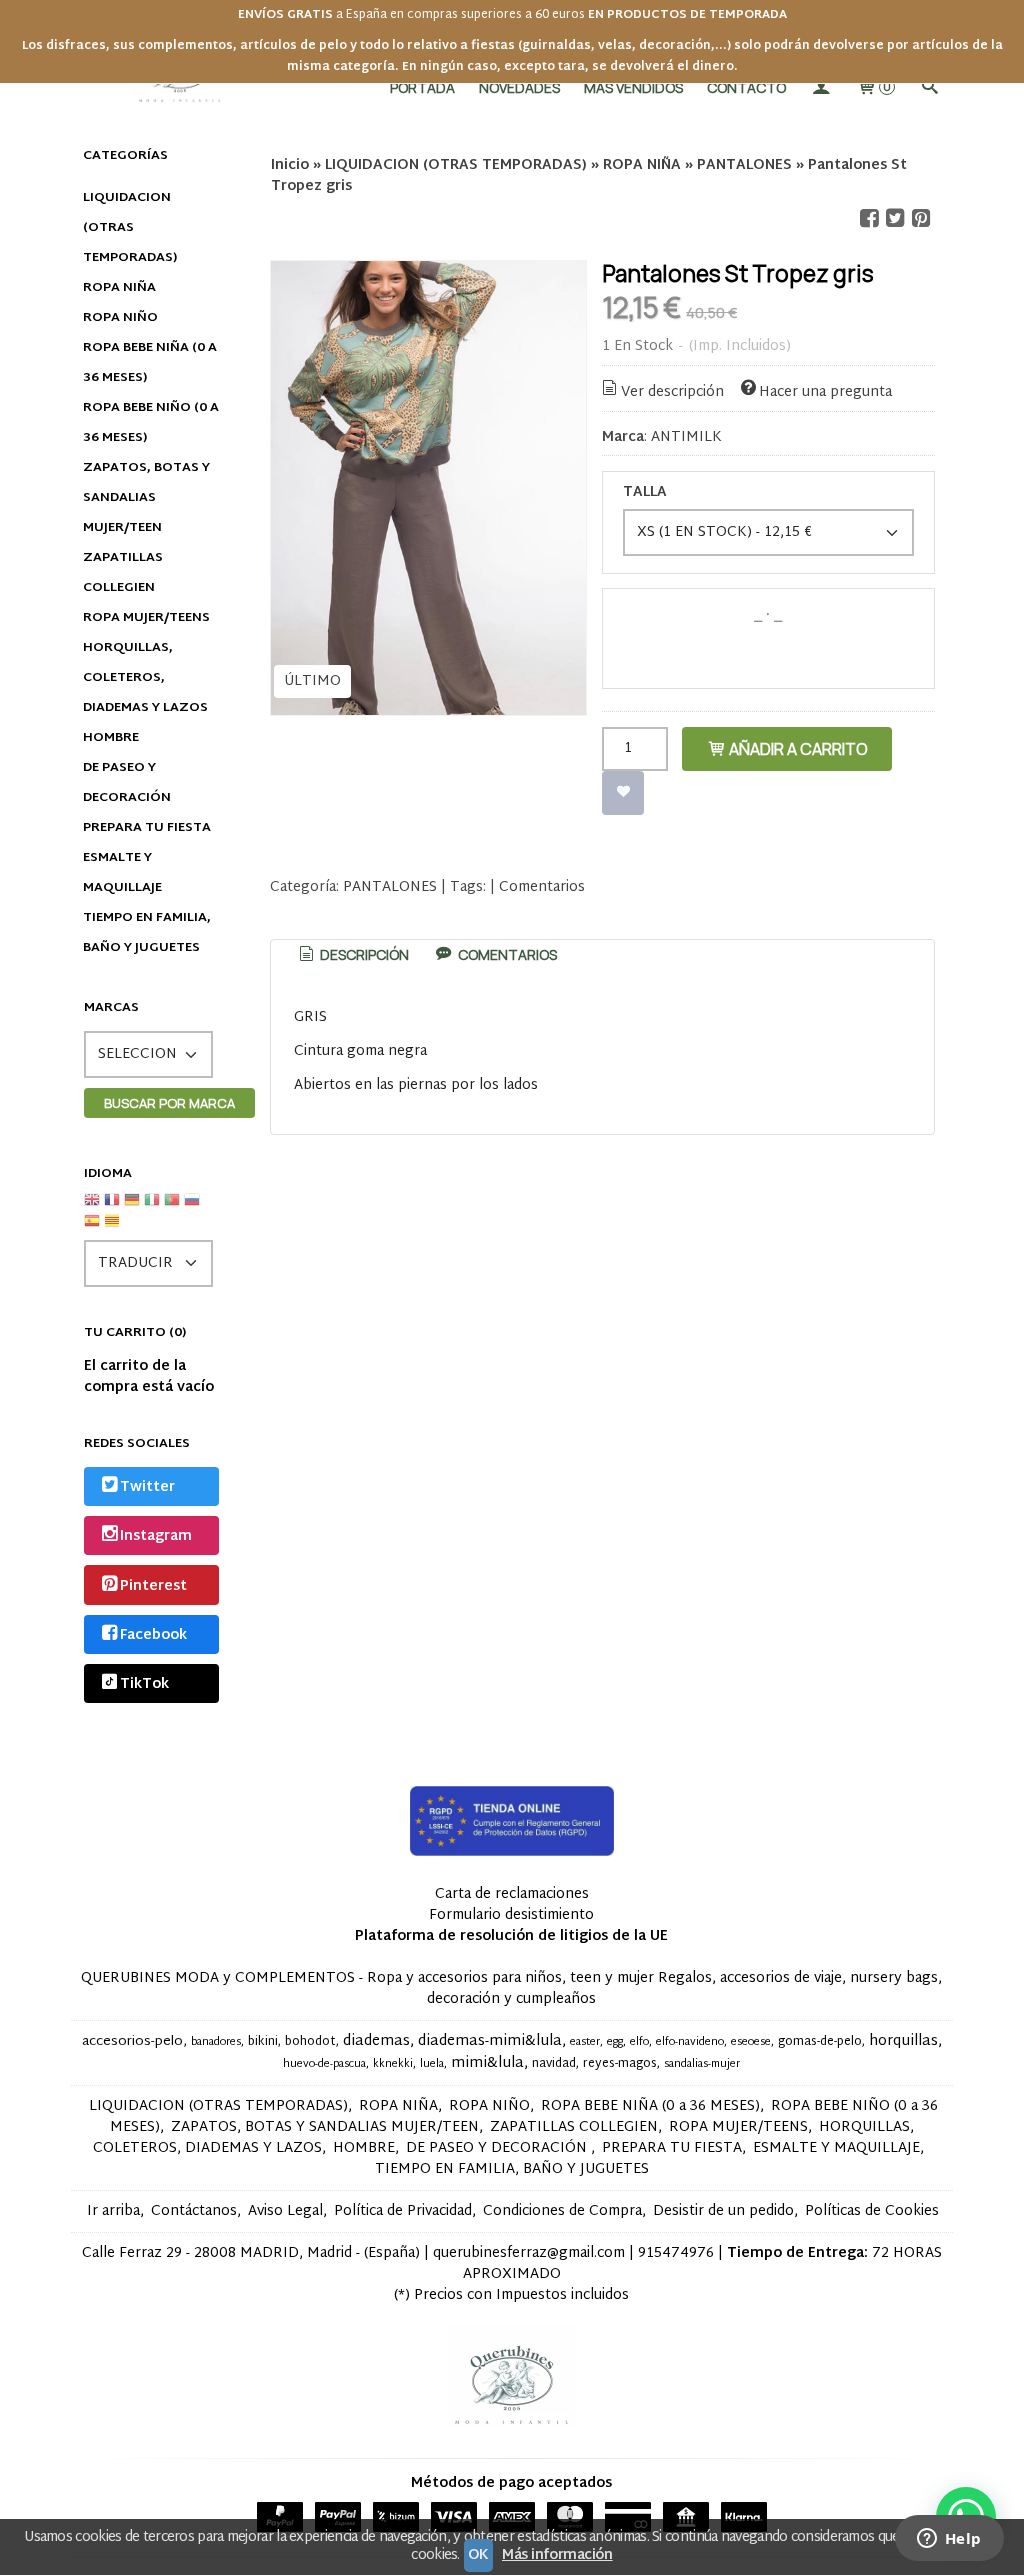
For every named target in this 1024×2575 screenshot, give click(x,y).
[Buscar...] (930, 87)
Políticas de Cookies (872, 2211)
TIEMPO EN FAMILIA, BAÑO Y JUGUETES (147, 933)
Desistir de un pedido (723, 2211)
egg (615, 2042)
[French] (112, 1207)
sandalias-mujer (702, 2064)
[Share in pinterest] (921, 218)
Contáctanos (194, 2211)
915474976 (676, 2253)
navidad (554, 2064)
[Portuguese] (172, 1207)
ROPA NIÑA (119, 288)
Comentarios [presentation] (506, 954)
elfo (639, 2042)
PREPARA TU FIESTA (147, 828)
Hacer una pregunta (825, 392)
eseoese (751, 2042)
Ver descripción (672, 392)
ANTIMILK (686, 437)
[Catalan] (114, 1228)
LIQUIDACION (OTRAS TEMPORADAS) (130, 228)
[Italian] (152, 1207)
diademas (376, 2041)
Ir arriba (113, 2211)
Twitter (147, 1487)
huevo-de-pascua (324, 2064)
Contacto (746, 87)
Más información (557, 2555)
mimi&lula (487, 2063)
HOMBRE (111, 738)
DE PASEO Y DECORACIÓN (127, 783)
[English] (92, 1207)
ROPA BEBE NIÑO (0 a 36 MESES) (151, 423)
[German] (132, 1207)
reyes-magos (620, 2064)
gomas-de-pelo (820, 2042)
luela (432, 2064)
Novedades (519, 87)
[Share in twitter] (895, 218)
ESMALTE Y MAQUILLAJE (122, 873)
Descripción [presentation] (363, 954)
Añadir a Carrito (797, 749)
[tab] (352, 955)
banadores (216, 2042)
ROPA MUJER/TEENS (146, 618)
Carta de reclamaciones (512, 1894)
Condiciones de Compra (562, 2211)
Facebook (153, 1635)
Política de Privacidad (403, 2211)
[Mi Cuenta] (821, 87)
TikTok (144, 1685)
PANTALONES (390, 887)
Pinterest (153, 1586)
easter (585, 2042)
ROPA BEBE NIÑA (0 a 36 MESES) (150, 363)
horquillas (903, 2041)
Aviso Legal (285, 2211)
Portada (422, 87)
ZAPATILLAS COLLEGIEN (123, 573)
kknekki (393, 2064)
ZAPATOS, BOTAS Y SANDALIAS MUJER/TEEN (146, 498)
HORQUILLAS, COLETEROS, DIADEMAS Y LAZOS (145, 678)
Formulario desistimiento (511, 1915)
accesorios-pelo (132, 2042)
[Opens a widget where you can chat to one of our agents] (949, 2540)
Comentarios (542, 887)
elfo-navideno (690, 2042)
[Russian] (192, 1207)
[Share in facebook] (869, 218)
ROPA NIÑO (120, 318)
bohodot (310, 2042)
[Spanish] (92, 1228)
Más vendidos (633, 87)
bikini (263, 2042)
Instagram (156, 1537)
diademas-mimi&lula (490, 2041)
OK (478, 2555)
